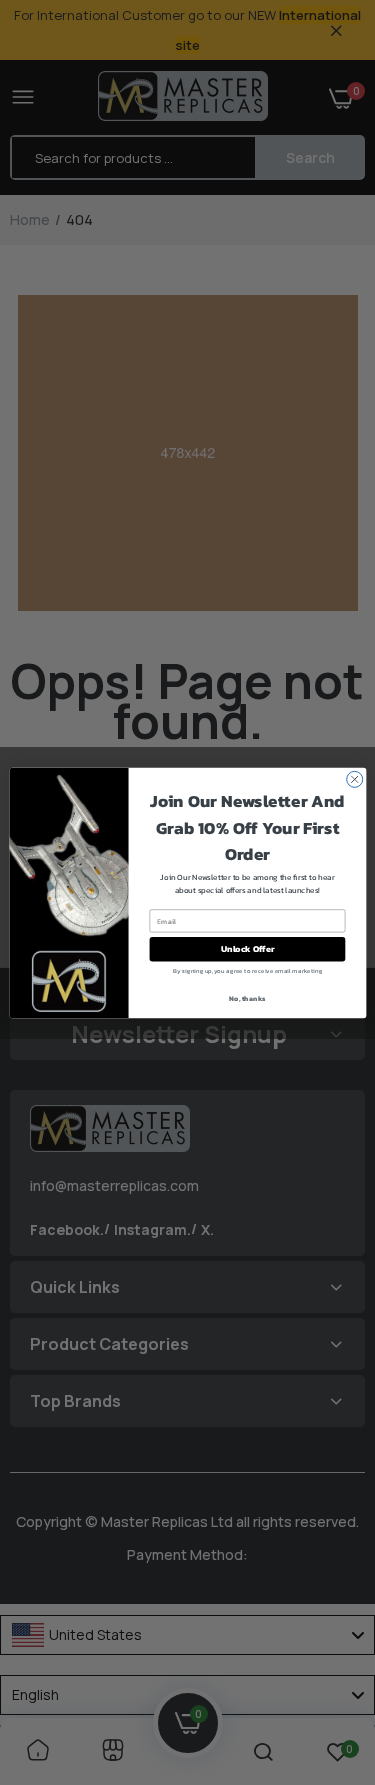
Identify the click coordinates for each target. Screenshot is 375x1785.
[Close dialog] (354, 779)
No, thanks (247, 997)
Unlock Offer (247, 949)
